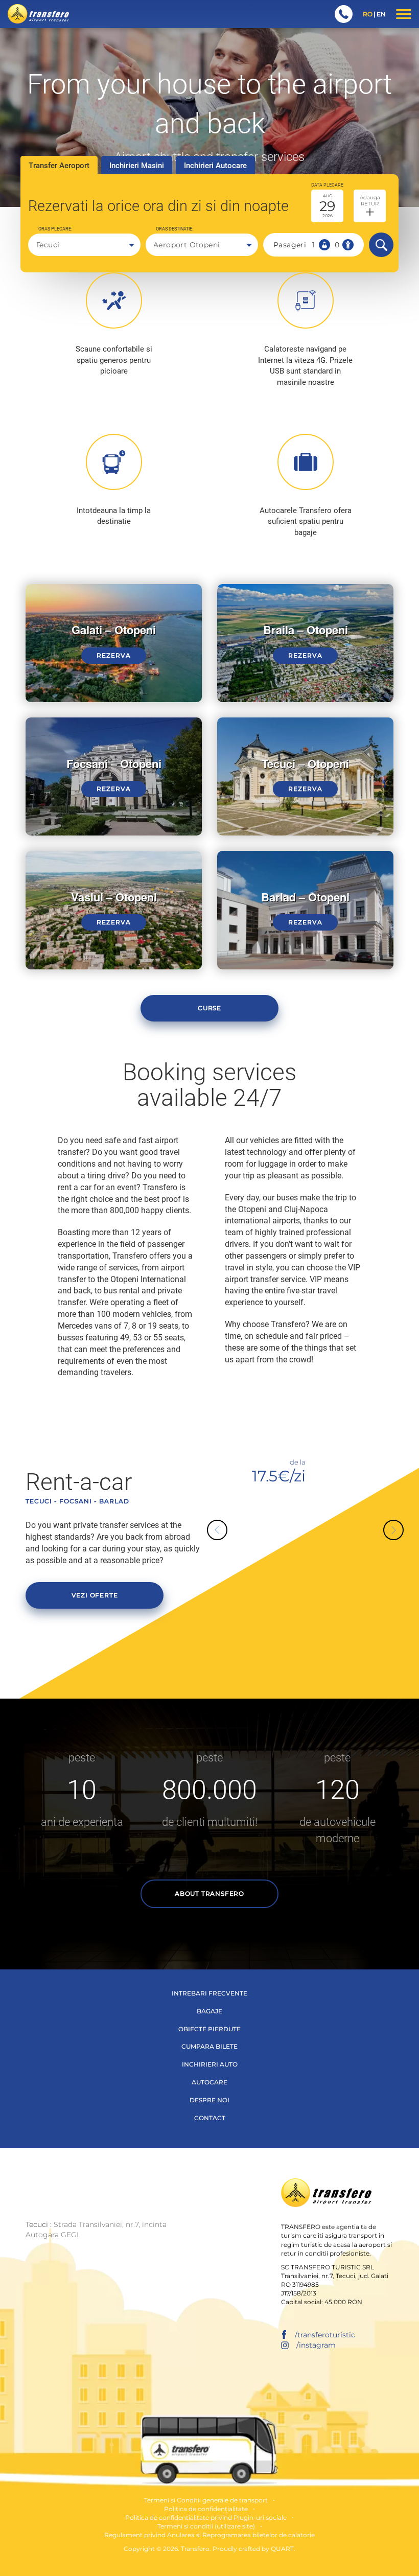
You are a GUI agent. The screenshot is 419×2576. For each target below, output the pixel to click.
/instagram (316, 2345)
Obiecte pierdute (209, 2029)
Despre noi (209, 2100)
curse (209, 1008)
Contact (210, 2118)
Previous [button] (227, 1540)
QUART (282, 2549)
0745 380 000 (344, 14)
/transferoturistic (325, 2335)
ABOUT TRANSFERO (209, 1894)
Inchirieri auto (210, 2064)
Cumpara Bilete (209, 2046)
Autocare (209, 2082)
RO (368, 14)
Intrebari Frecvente (209, 1993)
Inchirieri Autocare (215, 166)
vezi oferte (95, 1595)
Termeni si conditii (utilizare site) (206, 2526)
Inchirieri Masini (137, 166)
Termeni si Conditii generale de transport (206, 2500)
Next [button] (383, 1520)
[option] (305, 1467)
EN (381, 14)
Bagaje (209, 2011)
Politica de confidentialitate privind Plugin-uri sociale (206, 2517)
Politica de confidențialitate (206, 2509)
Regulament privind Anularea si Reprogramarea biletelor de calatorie (209, 2535)
